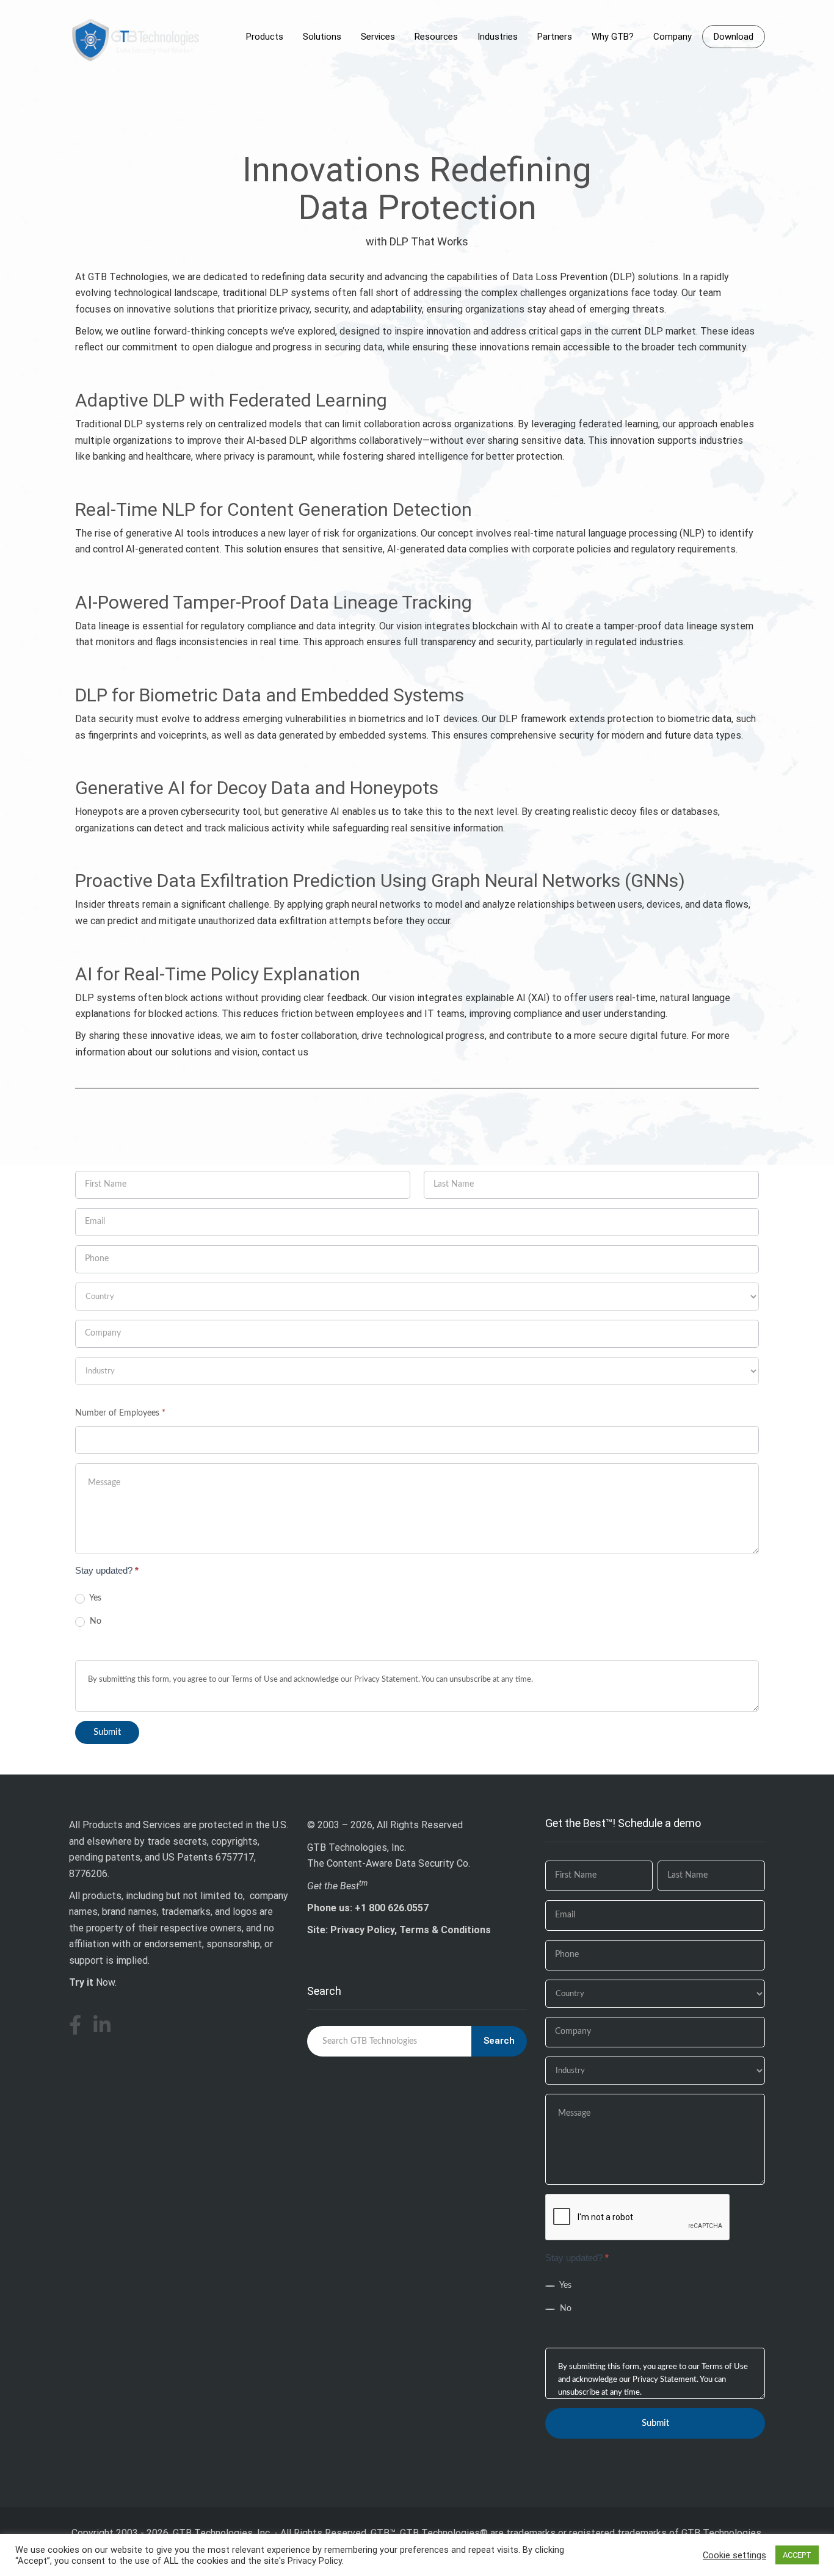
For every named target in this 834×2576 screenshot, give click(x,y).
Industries (498, 37)
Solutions (322, 37)
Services (378, 37)
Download (734, 37)
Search (499, 2041)
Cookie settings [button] (734, 2555)
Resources (436, 37)
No (94, 1621)
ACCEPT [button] (797, 2555)
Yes (94, 1598)
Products (265, 37)
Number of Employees (120, 1413)
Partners (555, 37)
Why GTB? (613, 37)
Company (673, 37)
